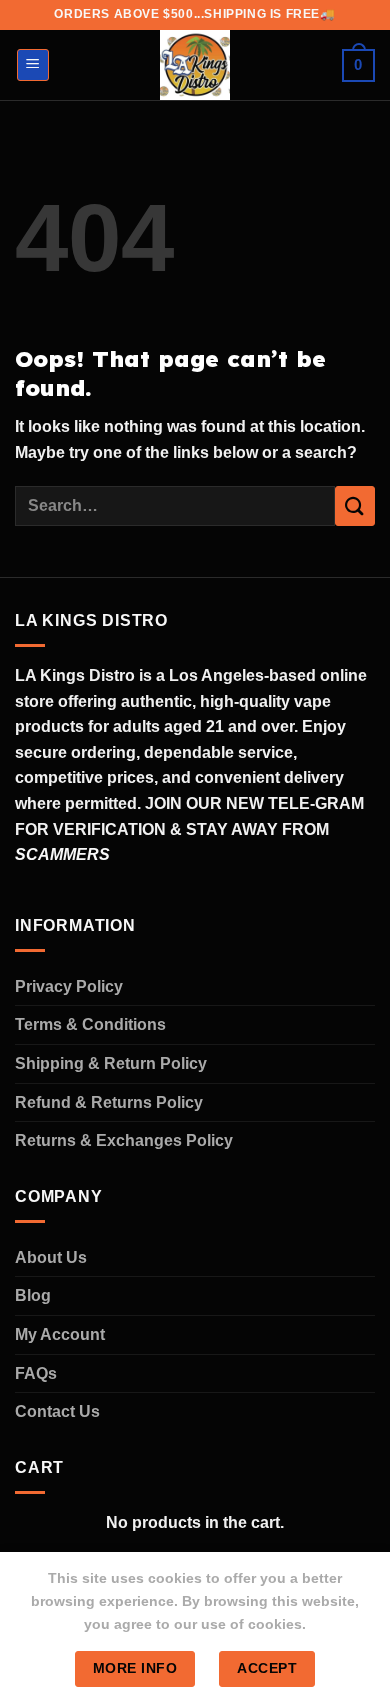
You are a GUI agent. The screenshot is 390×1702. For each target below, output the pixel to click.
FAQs (36, 1373)
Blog (33, 1295)
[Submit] (355, 505)
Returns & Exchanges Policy (124, 1140)
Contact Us (57, 1411)
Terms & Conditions (90, 1024)
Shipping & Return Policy (111, 1063)
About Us (51, 1257)
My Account (60, 1334)
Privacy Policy (69, 986)
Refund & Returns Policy (109, 1102)
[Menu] (33, 65)
